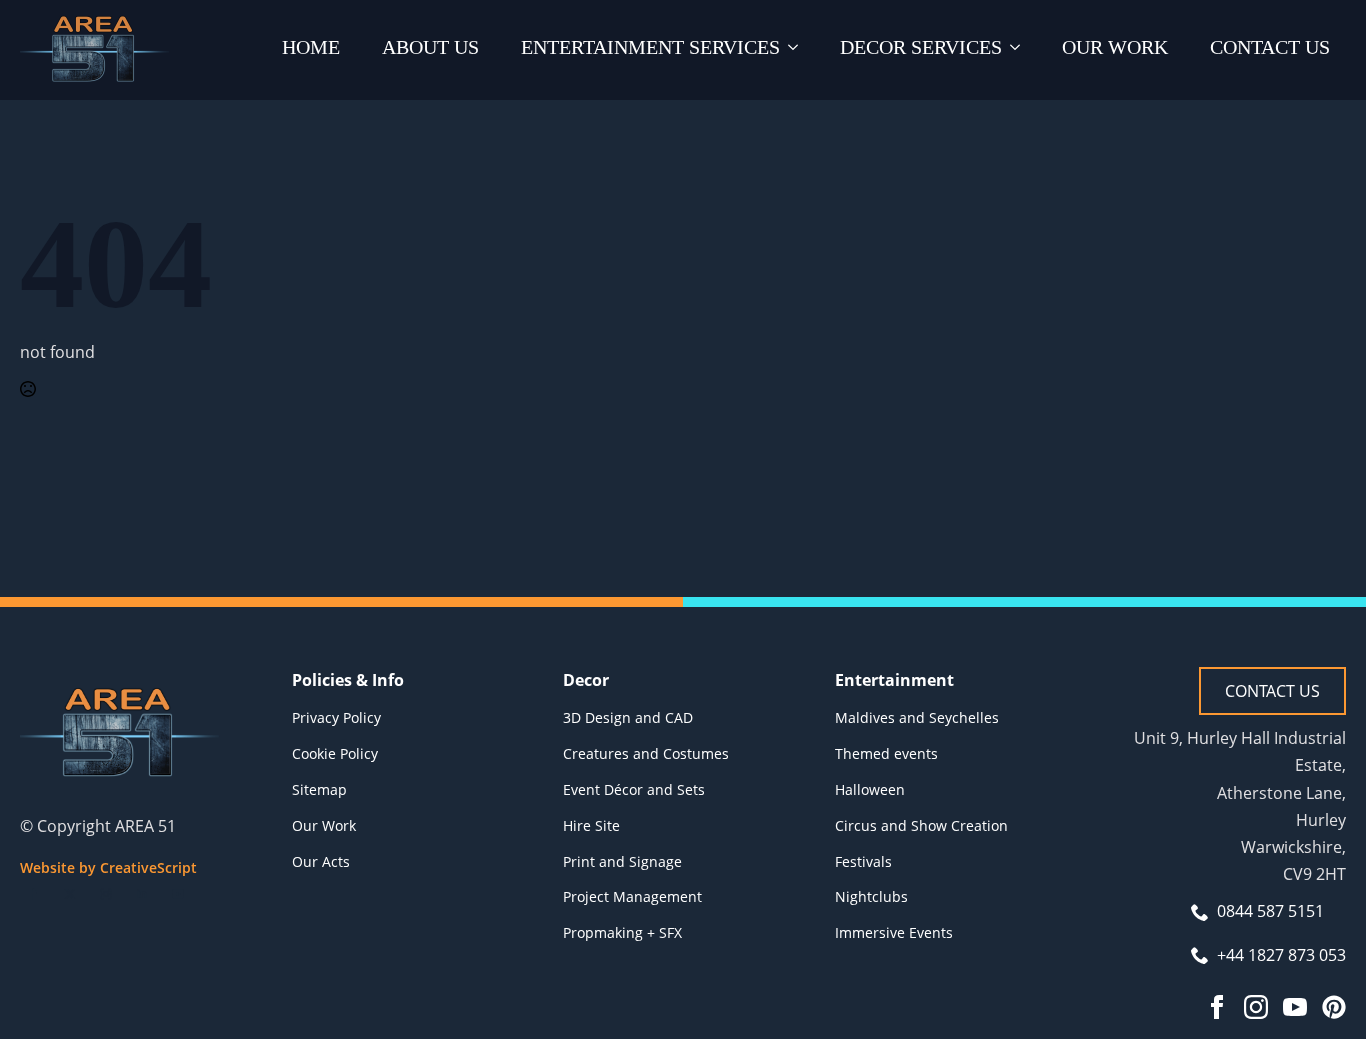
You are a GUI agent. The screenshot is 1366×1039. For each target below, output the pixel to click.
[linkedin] (142, 894)
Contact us (1270, 47)
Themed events (886, 753)
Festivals (863, 861)
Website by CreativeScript (108, 867)
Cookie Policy (335, 753)
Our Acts (321, 861)
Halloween (870, 789)
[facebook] (34, 894)
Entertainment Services (650, 47)
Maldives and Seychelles (917, 717)
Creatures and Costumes (646, 753)
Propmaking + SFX (622, 932)
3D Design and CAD (628, 717)
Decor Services (921, 47)
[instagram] (106, 894)
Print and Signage (622, 861)
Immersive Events (894, 932)
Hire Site (591, 825)
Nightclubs (871, 896)
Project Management (632, 896)
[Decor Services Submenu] (1019, 50)
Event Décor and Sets (634, 789)
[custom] (1334, 1007)
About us (430, 47)
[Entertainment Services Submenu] (797, 50)
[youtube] (178, 894)
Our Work (1115, 47)
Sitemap (319, 789)
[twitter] (70, 894)
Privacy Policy (336, 717)
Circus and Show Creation (921, 825)
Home (311, 47)
